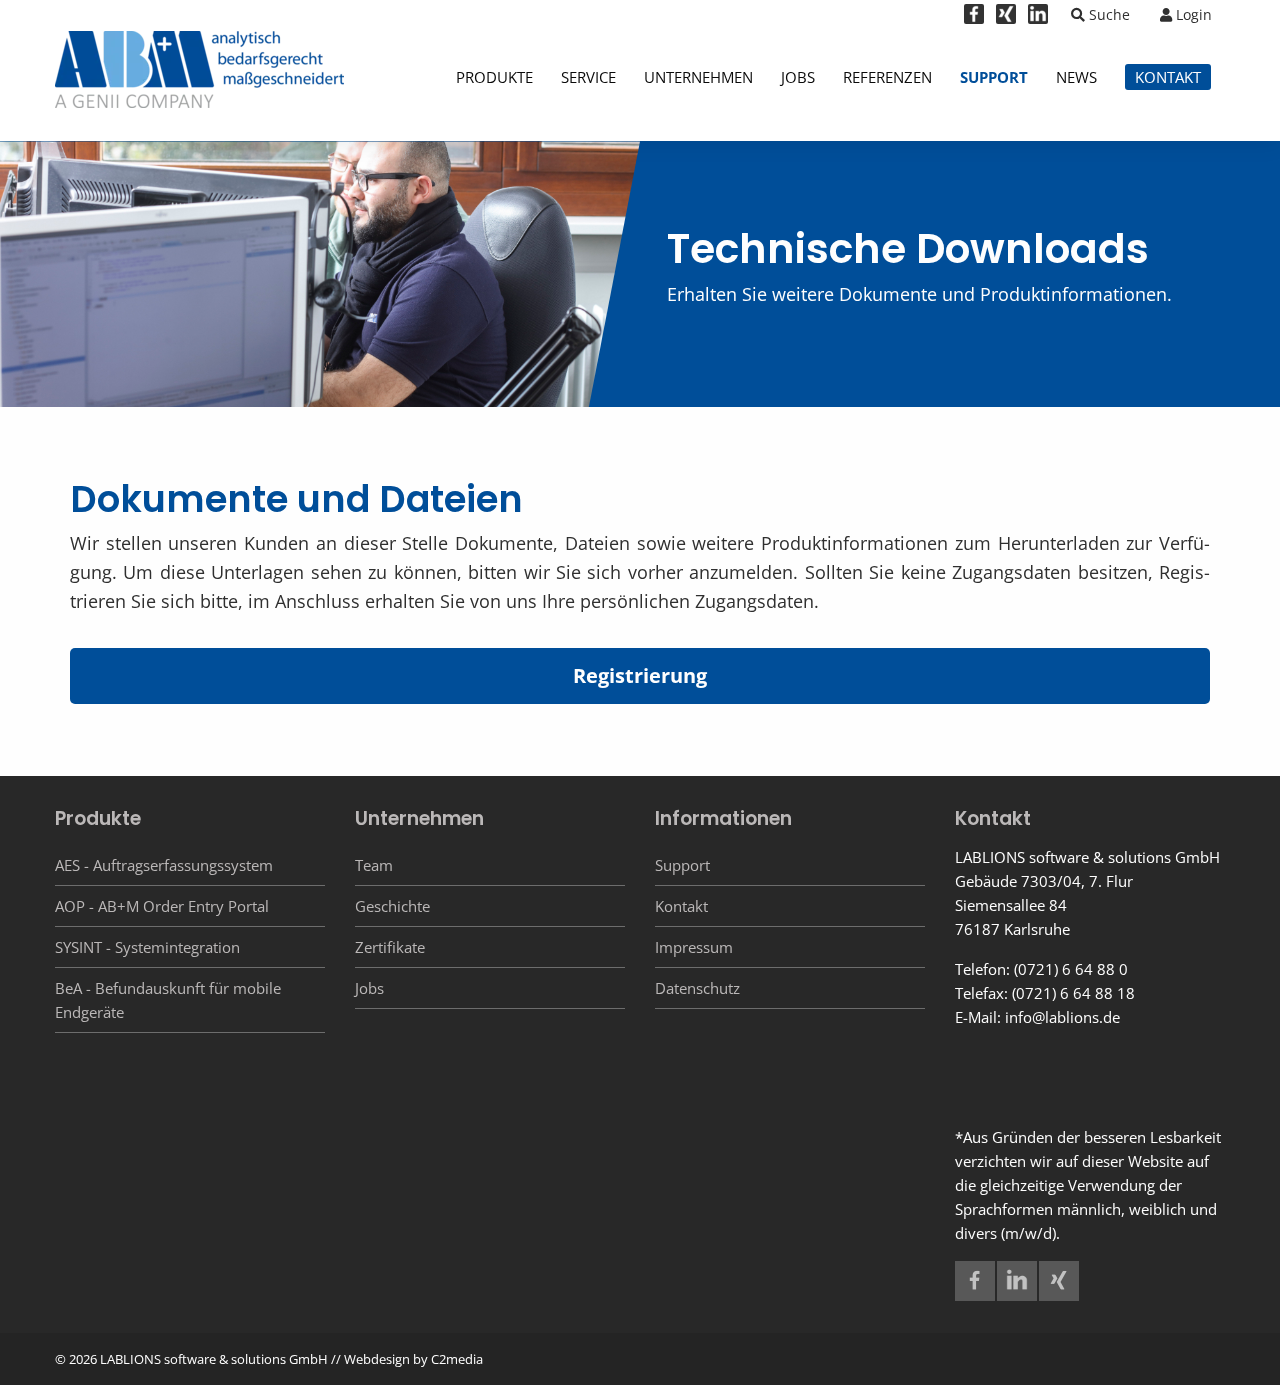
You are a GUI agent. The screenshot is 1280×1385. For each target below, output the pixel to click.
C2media (457, 1359)
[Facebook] (974, 12)
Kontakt (681, 906)
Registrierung (640, 675)
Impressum (694, 947)
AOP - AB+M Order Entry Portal (162, 906)
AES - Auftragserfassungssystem (164, 865)
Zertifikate (390, 947)
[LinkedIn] (1038, 12)
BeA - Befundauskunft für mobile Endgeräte (168, 1000)
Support (682, 865)
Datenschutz (697, 988)
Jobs (369, 988)
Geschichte (392, 906)
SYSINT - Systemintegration (147, 947)
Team (374, 865)
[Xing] (1006, 12)
